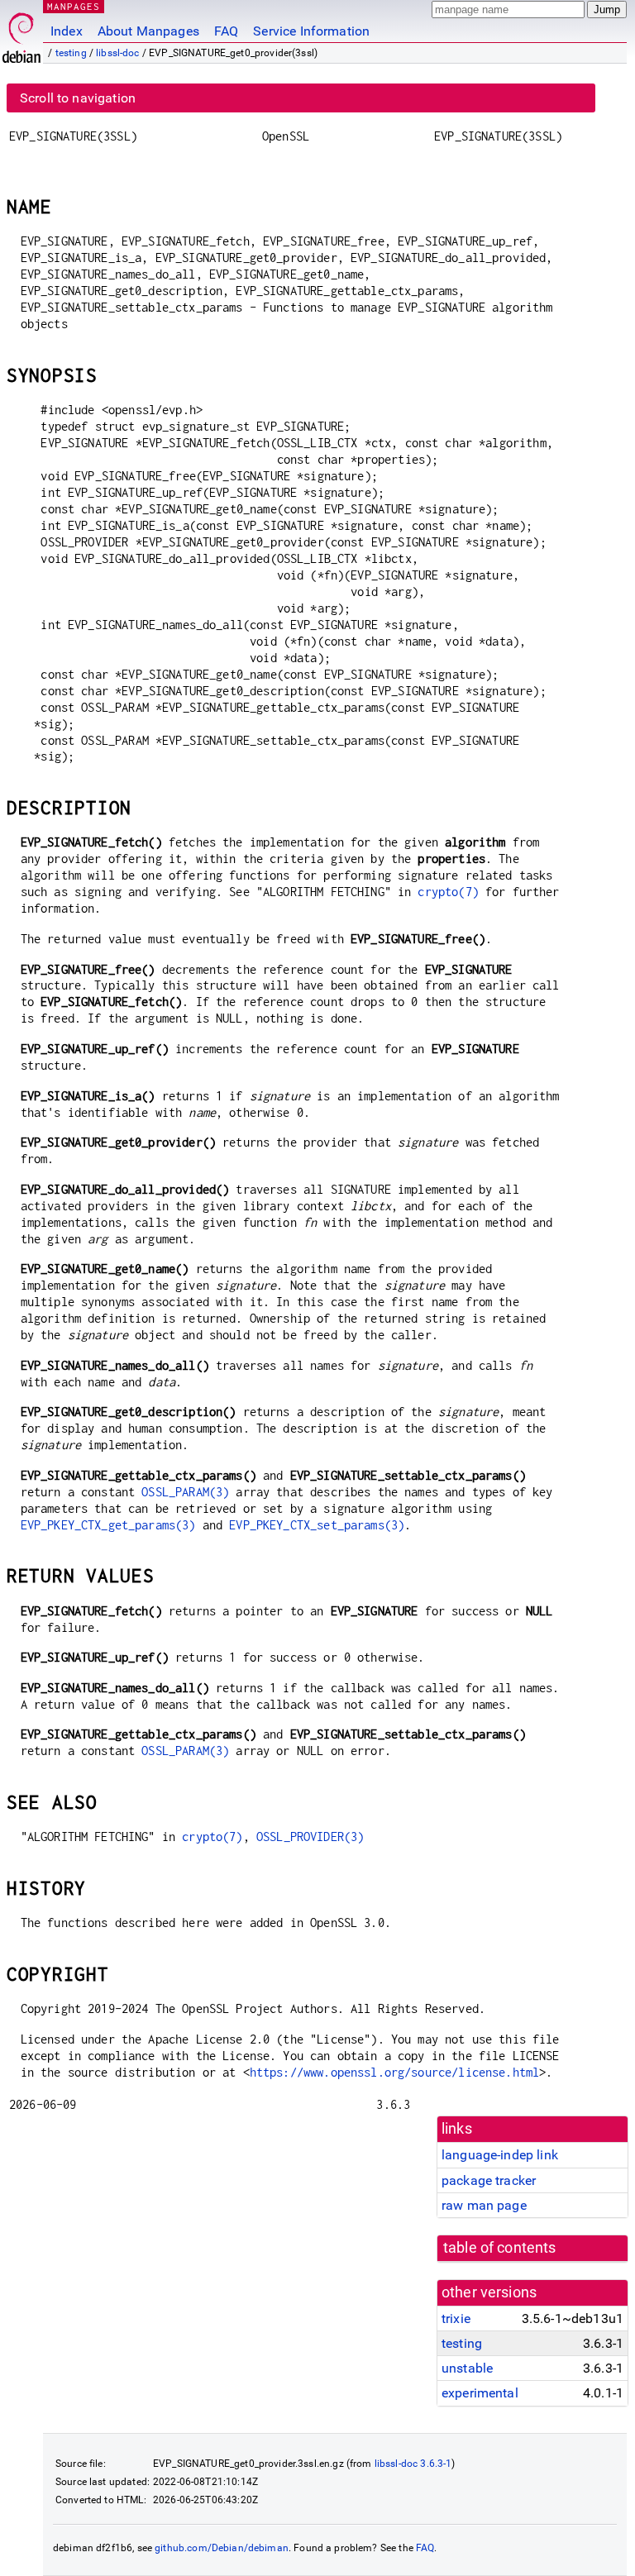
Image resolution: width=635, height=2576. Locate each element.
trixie (456, 2318)
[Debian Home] (21, 33)
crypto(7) (448, 892)
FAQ (226, 31)
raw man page (484, 2205)
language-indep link (500, 2155)
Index (67, 31)
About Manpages (148, 31)
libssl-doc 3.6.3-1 (413, 2464)
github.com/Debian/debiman (222, 2548)
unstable (467, 2368)
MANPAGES (74, 6)
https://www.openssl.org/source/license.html (394, 2072)
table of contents (500, 2248)
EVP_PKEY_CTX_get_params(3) (108, 1525)
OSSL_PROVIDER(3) (310, 1837)
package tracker (489, 2180)
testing (71, 53)
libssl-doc (118, 53)
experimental (480, 2393)
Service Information (311, 31)
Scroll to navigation (78, 98)
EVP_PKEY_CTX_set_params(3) (317, 1525)
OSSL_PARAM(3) (185, 1492)
